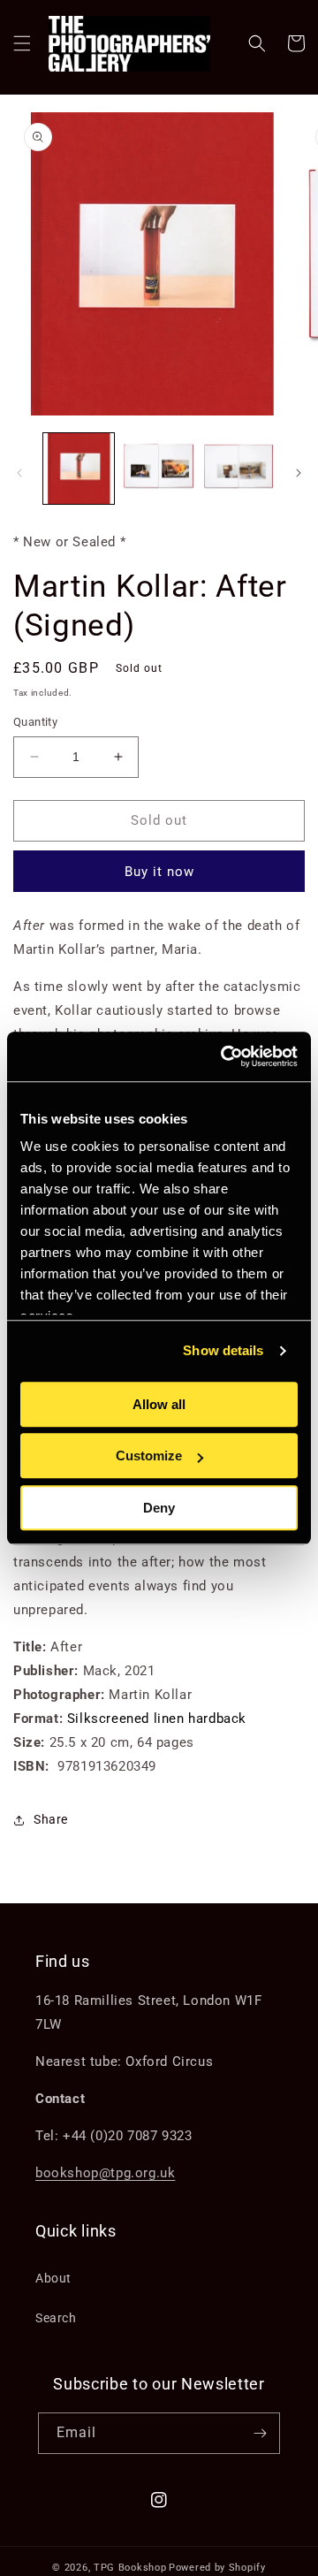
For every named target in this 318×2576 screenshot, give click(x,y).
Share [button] (51, 1819)
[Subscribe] (260, 2433)
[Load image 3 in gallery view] (238, 469)
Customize (149, 1456)
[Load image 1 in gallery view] (79, 469)
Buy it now (159, 872)
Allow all (159, 1404)
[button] (22, 43)
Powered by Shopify (217, 2568)
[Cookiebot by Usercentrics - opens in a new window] (224, 1056)
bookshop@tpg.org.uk (105, 2173)
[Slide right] (299, 473)
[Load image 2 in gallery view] (158, 469)
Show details (223, 1350)
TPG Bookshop (130, 2568)
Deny (159, 1508)
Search (56, 2318)
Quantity (35, 722)
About (53, 2278)
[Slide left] (19, 473)
